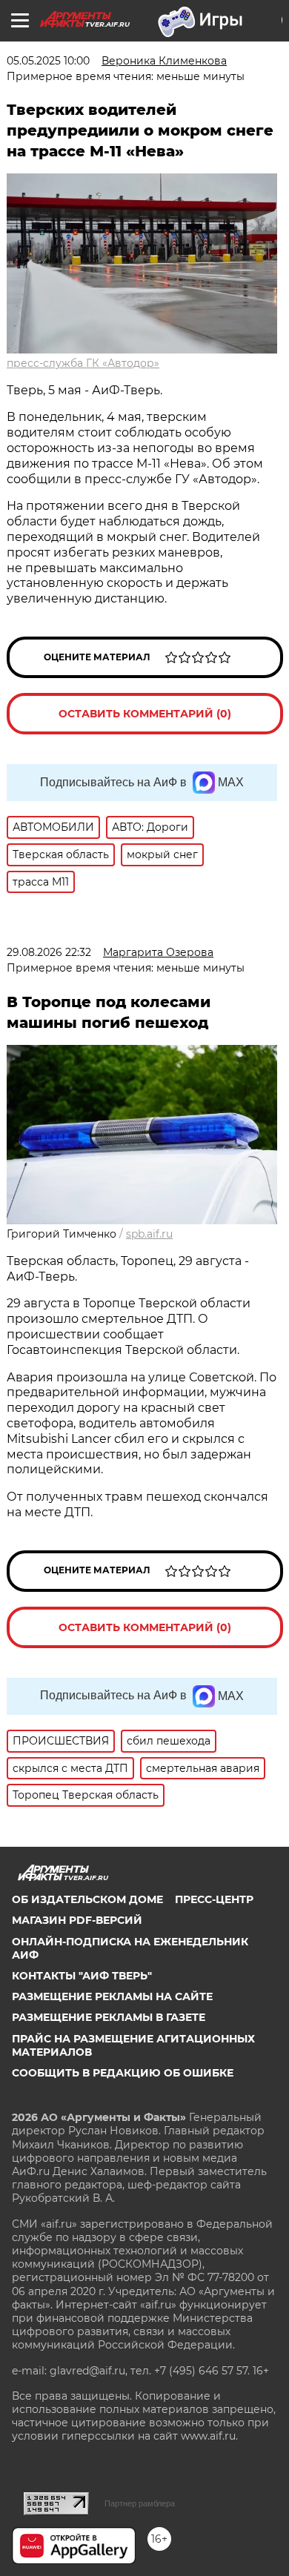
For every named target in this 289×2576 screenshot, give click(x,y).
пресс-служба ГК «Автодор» (83, 363)
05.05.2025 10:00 (48, 61)
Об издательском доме (87, 1899)
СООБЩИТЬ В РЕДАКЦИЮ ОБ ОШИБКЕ (123, 2073)
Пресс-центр (214, 1899)
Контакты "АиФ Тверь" (82, 1976)
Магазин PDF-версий (77, 1920)
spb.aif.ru (149, 1234)
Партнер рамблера (140, 2503)
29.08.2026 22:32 (49, 952)
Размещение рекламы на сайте (112, 1996)
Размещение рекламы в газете (109, 2017)
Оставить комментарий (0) (145, 714)
